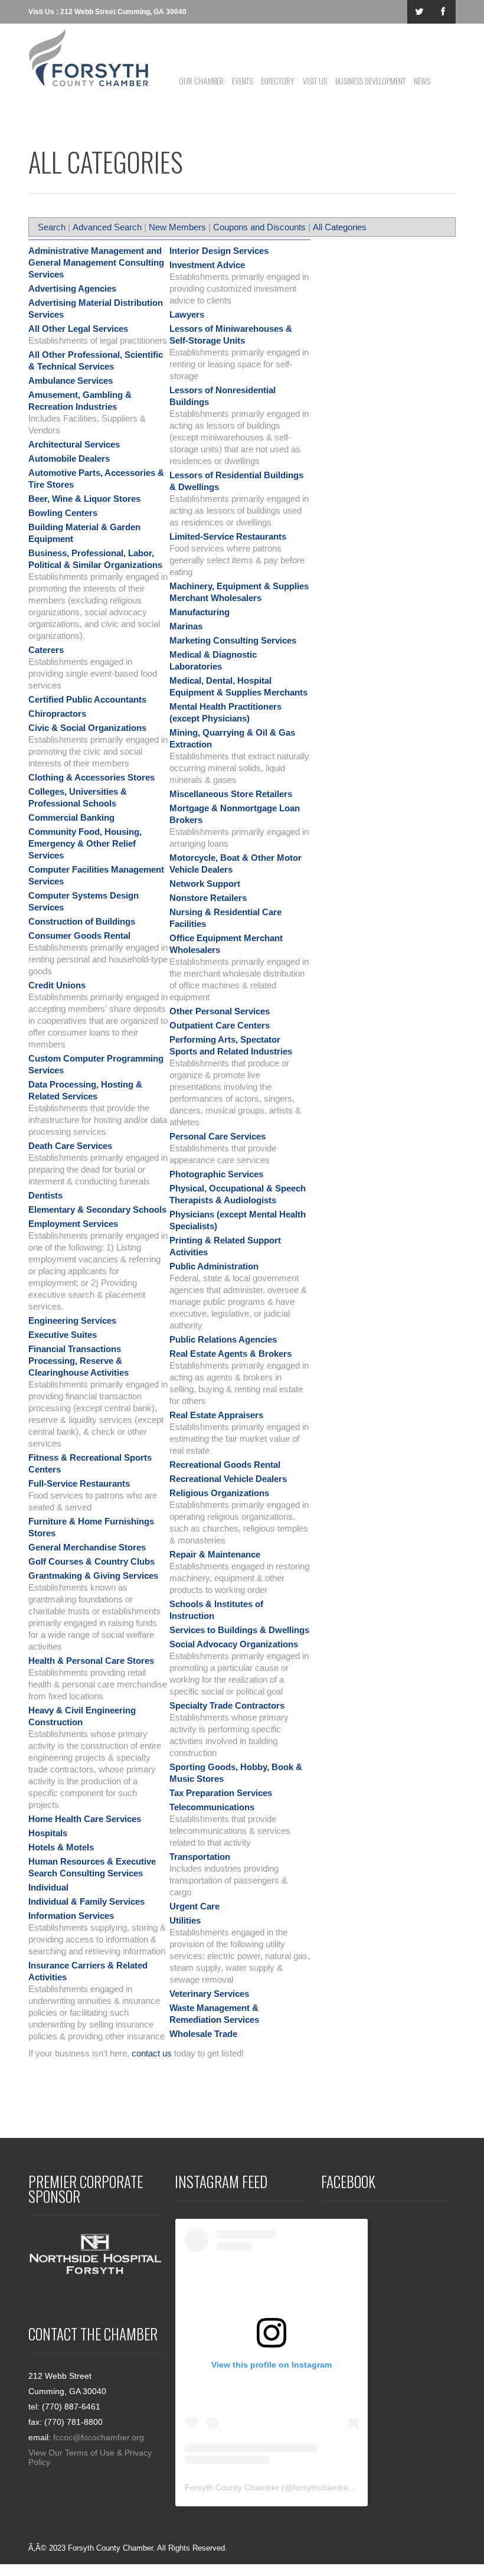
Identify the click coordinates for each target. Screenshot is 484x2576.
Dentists (45, 1195)
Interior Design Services (219, 251)
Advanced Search (107, 227)
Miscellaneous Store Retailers (231, 794)
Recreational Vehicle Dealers (228, 1479)
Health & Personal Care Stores (91, 1661)
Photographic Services (216, 1174)
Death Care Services (70, 1146)
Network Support (205, 884)
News (422, 81)
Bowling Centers (63, 513)
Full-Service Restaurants (79, 1483)
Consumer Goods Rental (79, 936)
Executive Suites (63, 1335)
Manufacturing (200, 612)
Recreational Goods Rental (225, 1465)
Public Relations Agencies (223, 1339)
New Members (177, 227)
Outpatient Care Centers (220, 1025)
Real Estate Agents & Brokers (230, 1354)
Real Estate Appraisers (216, 1415)
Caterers (46, 650)
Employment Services (73, 1224)
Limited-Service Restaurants (228, 536)
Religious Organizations (219, 1493)
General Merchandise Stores (87, 1547)
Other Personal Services (220, 1011)
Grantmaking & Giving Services (93, 1576)
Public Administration (214, 1266)
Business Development (370, 81)
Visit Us (315, 81)
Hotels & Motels (61, 1847)
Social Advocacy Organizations (234, 1644)
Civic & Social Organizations (87, 728)
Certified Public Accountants (87, 699)
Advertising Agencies (72, 288)
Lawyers (187, 314)
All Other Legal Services (78, 329)
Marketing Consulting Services (233, 640)
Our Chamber (201, 81)
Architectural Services (74, 444)
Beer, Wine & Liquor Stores (84, 499)
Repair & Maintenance (215, 1554)
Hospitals (48, 1833)
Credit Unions (57, 985)
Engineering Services (72, 1320)
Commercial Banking (71, 817)
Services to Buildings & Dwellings (239, 1630)
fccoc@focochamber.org (99, 2437)
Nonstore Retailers (208, 898)
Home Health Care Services (85, 1819)
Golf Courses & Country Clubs (91, 1561)
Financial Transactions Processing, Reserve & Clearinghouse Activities (79, 1361)
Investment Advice (207, 265)
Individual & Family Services (86, 1901)
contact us (152, 2053)
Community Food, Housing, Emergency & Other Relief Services (85, 843)
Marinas (186, 626)
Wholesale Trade (203, 2034)
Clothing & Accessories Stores (91, 777)
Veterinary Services (209, 1994)
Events (242, 81)
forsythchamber (322, 2487)
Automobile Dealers (69, 458)
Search (52, 227)
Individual (48, 1887)
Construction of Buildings (82, 921)
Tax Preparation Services (221, 1793)
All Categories (340, 227)
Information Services (71, 1916)
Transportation (200, 1857)
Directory (278, 81)
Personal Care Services (218, 1136)
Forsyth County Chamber (232, 2487)
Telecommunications (212, 1807)
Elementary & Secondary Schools (97, 1209)
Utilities (185, 1920)
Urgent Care (194, 1906)
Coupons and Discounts (259, 227)
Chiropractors (57, 714)
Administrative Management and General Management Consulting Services (96, 262)
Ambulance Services (71, 381)
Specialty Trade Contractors (227, 1705)
